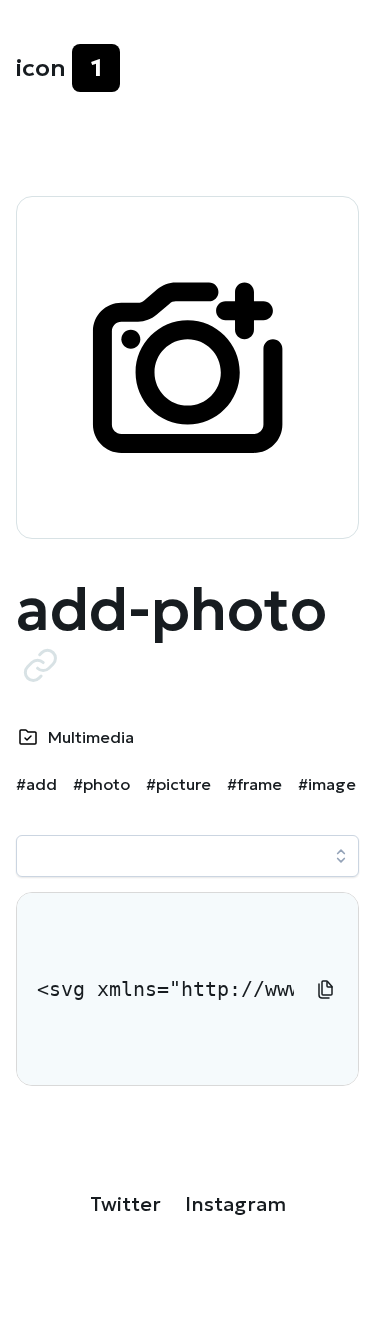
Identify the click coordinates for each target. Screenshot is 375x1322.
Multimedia (91, 737)
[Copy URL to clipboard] (40, 665)
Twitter (125, 1204)
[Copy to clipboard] (326, 989)
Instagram (235, 1204)
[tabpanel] (187, 989)
